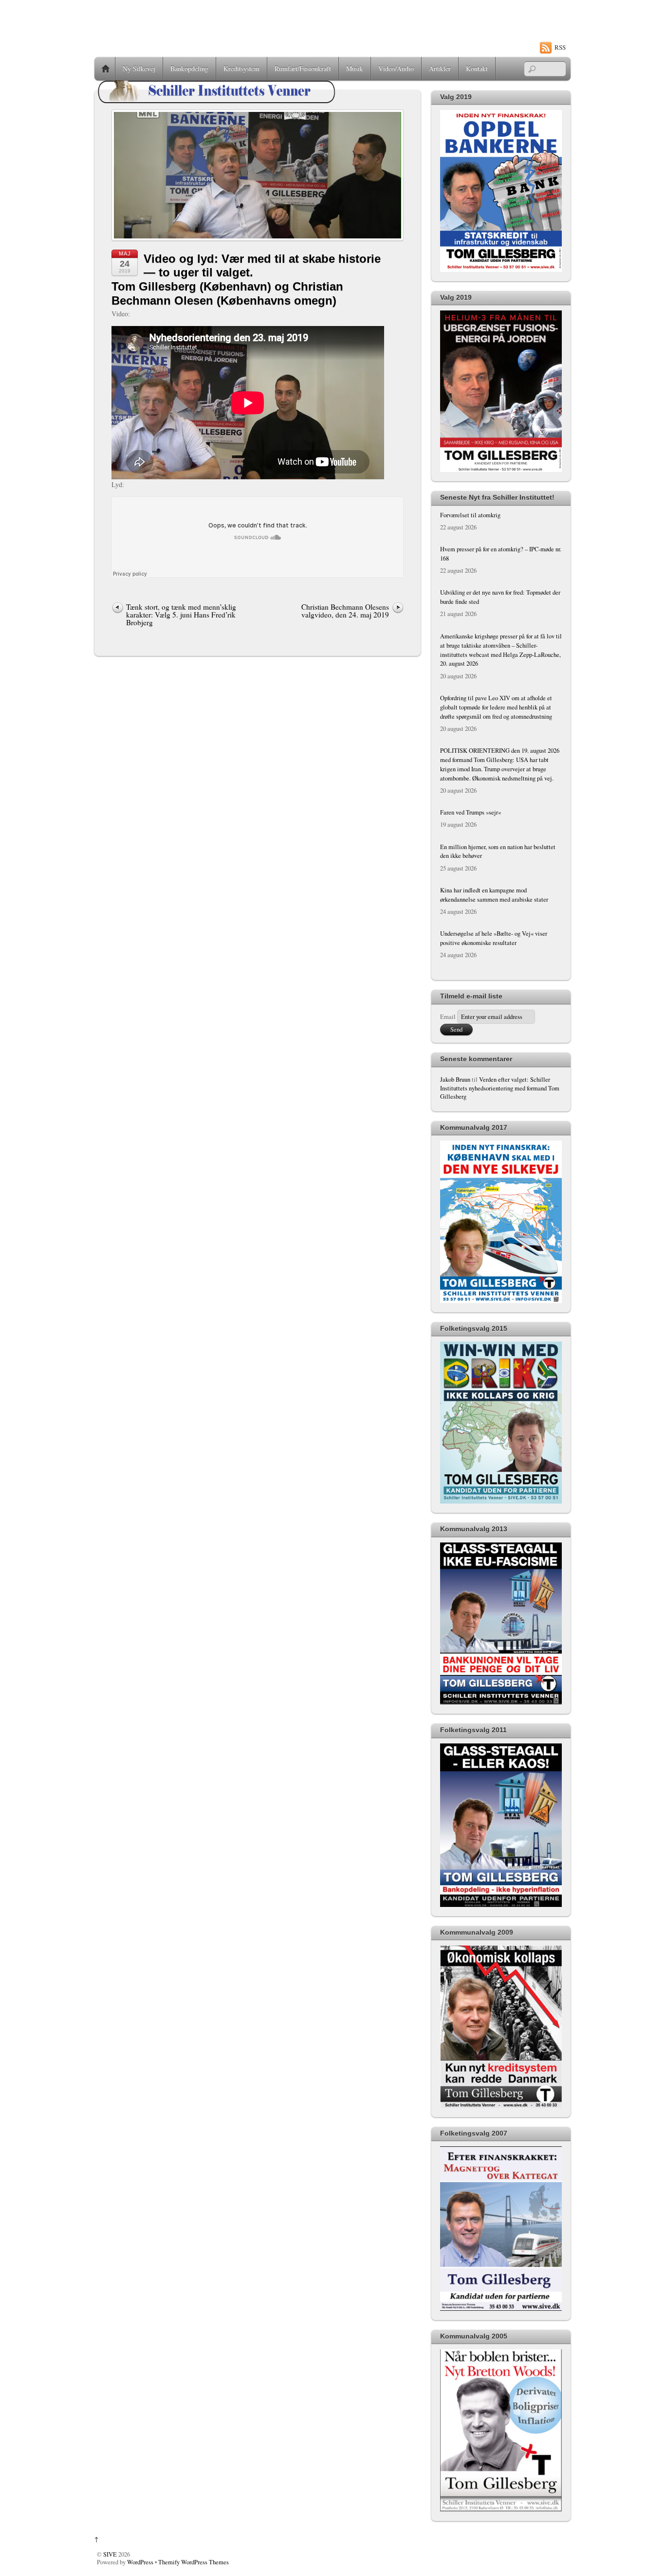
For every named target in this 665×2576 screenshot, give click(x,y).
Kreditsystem (241, 68)
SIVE (110, 2554)
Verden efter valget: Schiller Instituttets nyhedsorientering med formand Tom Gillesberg (500, 1088)
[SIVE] (216, 103)
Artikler (440, 68)
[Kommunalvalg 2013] (501, 1702)
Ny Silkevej (139, 68)
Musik (355, 68)
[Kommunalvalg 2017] (501, 1301)
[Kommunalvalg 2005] (501, 2510)
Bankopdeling (189, 68)
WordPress (140, 2562)
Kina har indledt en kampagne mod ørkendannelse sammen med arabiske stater (494, 895)
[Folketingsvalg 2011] (501, 1905)
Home (106, 69)
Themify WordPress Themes (194, 2562)
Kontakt (477, 68)
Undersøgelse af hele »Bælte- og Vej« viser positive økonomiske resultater (494, 938)
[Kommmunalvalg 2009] (501, 2106)
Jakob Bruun (455, 1079)
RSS (560, 47)
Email (448, 1017)
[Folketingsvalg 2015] (501, 1501)
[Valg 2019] (501, 270)
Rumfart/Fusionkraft (303, 68)
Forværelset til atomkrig (470, 515)
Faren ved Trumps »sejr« (471, 812)
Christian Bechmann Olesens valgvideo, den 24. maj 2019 (345, 611)
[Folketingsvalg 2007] (501, 2309)
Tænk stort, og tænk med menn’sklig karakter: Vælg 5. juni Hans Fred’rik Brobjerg (181, 615)
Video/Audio (396, 68)
